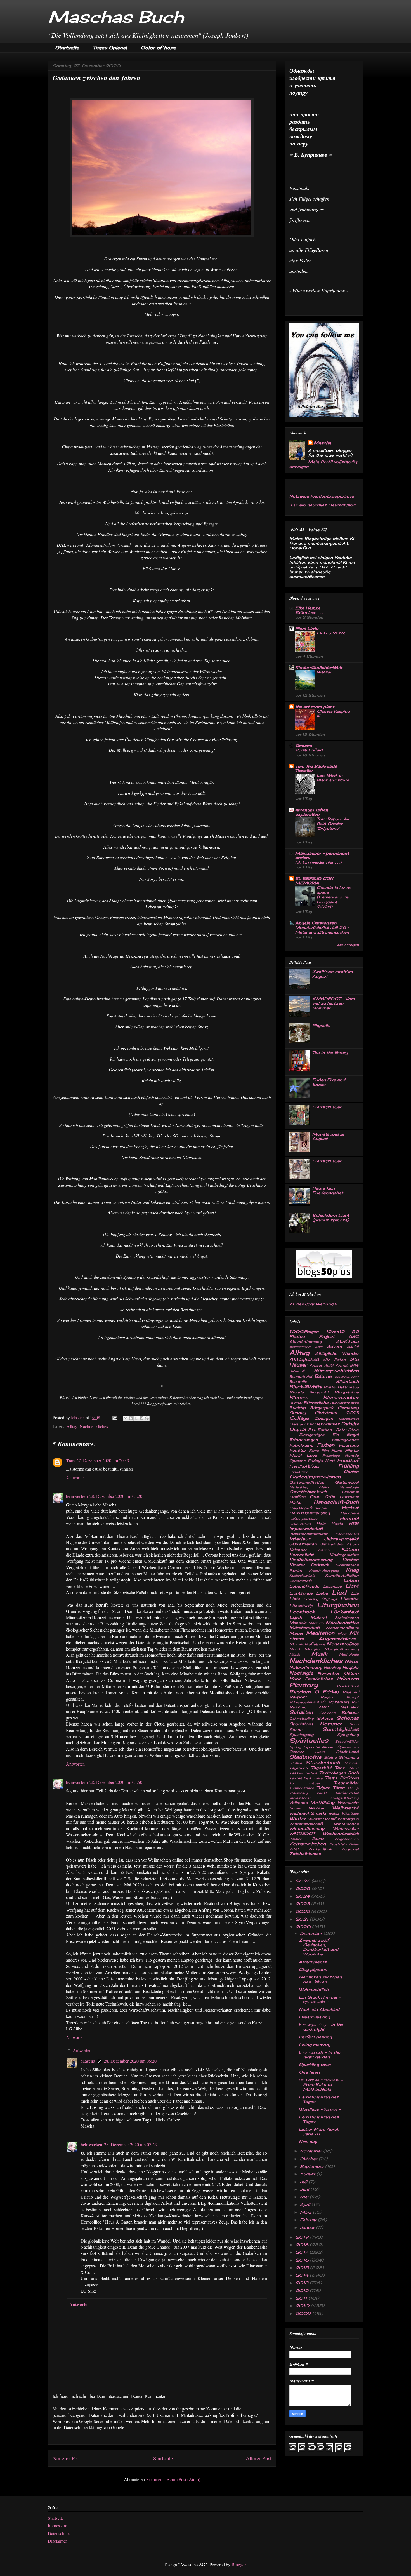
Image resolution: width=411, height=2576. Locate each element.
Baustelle (298, 1382)
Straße (296, 1763)
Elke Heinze (308, 608)
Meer (342, 1633)
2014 (303, 2275)
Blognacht (319, 1392)
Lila (355, 1593)
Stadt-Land (347, 1752)
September (313, 2166)
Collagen (324, 1418)
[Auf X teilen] (136, 1418)
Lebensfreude (304, 1586)
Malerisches (347, 1618)
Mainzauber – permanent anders (322, 855)
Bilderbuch (347, 1381)
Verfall (322, 1793)
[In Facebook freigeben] (141, 1418)
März (306, 2212)
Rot (355, 1702)
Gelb (324, 1487)
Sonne (296, 1730)
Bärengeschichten (336, 1371)
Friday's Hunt (321, 1461)
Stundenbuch (323, 1762)
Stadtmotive (305, 1757)
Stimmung (349, 1757)
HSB (354, 1523)
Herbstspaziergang (310, 1513)
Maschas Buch (116, 17)
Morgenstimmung (342, 1649)
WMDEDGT (302, 1833)
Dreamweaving (314, 2017)
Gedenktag (299, 1487)
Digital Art (303, 1429)
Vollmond (299, 1803)
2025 (303, 1888)
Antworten (75, 1478)
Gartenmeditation (307, 1482)
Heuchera (350, 1513)
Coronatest (349, 1419)
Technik (311, 1773)
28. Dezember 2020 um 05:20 (116, 1496)
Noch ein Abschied (319, 2009)
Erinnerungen (304, 1439)
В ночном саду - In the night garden (320, 2055)
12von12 (335, 1332)
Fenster (298, 1450)
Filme (337, 1450)
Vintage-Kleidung (344, 1798)
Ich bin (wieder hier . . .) (319, 862)
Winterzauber (346, 1829)
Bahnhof (297, 1371)
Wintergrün (348, 1819)
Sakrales (349, 1707)
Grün (330, 1497)
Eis (336, 1435)
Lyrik (296, 1617)
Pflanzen (348, 1679)
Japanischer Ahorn (339, 1544)
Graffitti (297, 1497)
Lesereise (332, 1586)
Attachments (313, 1962)
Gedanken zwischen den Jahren (320, 1979)
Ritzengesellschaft (308, 1702)
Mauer (296, 1633)
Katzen (350, 1549)
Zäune (318, 1839)
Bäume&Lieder (347, 1377)
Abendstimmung (305, 1342)
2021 (303, 1919)
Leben (351, 1580)
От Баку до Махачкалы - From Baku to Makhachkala (321, 2085)
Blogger (238, 2564)
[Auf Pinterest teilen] (147, 1418)
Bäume (323, 1376)
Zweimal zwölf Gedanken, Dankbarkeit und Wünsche (319, 1947)
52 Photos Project (324, 1334)
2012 (303, 2291)
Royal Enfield (309, 750)
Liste (295, 1599)
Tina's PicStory (342, 1778)
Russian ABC (309, 1707)
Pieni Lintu (307, 628)
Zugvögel (350, 1849)
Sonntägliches (341, 1729)
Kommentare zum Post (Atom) (173, 2479)
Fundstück (298, 1472)
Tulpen (323, 1788)
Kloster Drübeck (309, 1565)
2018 (303, 2245)
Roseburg (338, 1702)
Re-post (298, 1697)
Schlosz (350, 1712)
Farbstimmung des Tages (319, 2099)
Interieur (300, 1539)
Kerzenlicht (301, 1554)
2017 (303, 2252)
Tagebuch (299, 1768)
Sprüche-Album (319, 1747)
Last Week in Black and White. (333, 778)
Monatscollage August (328, 1136)
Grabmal (350, 1492)
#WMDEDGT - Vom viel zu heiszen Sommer (334, 1003)
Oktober (309, 2159)
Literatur (350, 1599)
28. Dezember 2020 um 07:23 (130, 2144)
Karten (324, 1550)
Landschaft (301, 1581)
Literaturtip (301, 1606)
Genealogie (349, 1487)
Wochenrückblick (341, 1833)
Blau (342, 1387)
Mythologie (349, 1654)
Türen (339, 1788)
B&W (354, 1365)
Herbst (350, 1508)
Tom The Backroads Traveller (316, 768)
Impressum (57, 2526)
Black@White (306, 1387)
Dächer (296, 1424)
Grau (315, 1497)
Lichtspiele (301, 1593)
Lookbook (302, 1612)
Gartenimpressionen (315, 1477)
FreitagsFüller (327, 1107)
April (306, 2204)
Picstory (304, 1685)
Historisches (300, 1524)
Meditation (320, 1633)
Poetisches (348, 1686)
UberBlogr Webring (313, 1304)
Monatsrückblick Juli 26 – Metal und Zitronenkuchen (322, 930)
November (329, 1673)
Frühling (349, 1466)
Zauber (295, 1839)
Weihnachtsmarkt (308, 1813)
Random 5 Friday (314, 1692)
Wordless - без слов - (320, 2109)
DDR (309, 1424)
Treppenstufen (302, 1788)
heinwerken (77, 1496)
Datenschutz (59, 2533)
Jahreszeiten (303, 1544)
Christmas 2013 (337, 1413)
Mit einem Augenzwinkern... (324, 1636)
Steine (330, 1757)
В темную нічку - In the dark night (321, 2027)
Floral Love (303, 1455)
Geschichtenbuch (308, 1492)
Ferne (314, 1451)
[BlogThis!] (131, 1418)
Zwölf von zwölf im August (333, 974)
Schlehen (327, 1713)
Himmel (349, 1518)
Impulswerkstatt (306, 1528)
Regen (327, 1697)
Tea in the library (330, 1053)
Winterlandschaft (306, 1824)
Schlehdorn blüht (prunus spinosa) (331, 1218)
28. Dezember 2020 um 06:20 (130, 2061)
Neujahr (351, 1667)
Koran (296, 1570)
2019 (303, 2237)
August (308, 2174)
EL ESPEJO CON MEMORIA (314, 881)
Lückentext (345, 1612)
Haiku (295, 1502)
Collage (299, 1418)
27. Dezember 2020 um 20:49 (103, 1460)
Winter (298, 1818)
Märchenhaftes (342, 1622)
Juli (304, 2182)
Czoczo (304, 745)
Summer (352, 1763)
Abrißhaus (347, 1341)
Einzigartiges (312, 1435)
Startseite (67, 48)
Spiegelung (348, 1735)
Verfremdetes (347, 1793)
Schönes (348, 1718)
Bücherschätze (344, 1403)
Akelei (353, 1347)
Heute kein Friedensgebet (328, 1190)
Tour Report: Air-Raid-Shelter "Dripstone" (334, 824)
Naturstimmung (306, 1667)
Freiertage (331, 1456)
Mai (305, 2197)
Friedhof (348, 1460)
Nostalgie (301, 1673)
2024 (303, 1896)
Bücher (296, 1403)
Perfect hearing (315, 2037)
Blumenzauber (341, 1397)
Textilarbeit (300, 1778)
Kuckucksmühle (302, 1576)
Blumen (299, 1397)
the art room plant (315, 707)
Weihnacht (345, 1808)
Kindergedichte (344, 1555)
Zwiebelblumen (305, 1854)
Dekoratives (327, 1424)
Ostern (351, 1673)
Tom (70, 1460)
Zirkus (354, 1844)
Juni (305, 2189)
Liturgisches (338, 1605)
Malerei (318, 1617)
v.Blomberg (299, 1793)
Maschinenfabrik (342, 1628)
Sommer (331, 1724)
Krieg (352, 1570)
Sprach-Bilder (347, 1741)
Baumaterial (301, 1377)
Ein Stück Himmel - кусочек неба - (320, 1999)
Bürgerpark (322, 1408)
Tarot (354, 1768)
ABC (354, 1336)
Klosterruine (347, 1565)
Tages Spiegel (110, 48)
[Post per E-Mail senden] (114, 1417)
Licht (352, 1586)
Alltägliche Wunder (337, 1353)
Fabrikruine (301, 1445)
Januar (308, 2227)
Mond (295, 1649)
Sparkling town (315, 2064)
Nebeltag (332, 1667)
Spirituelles (309, 1740)
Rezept (353, 1697)
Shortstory (301, 1724)
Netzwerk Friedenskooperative (322, 496)
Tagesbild (321, 1768)
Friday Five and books (329, 1082)
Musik (319, 1654)
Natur (352, 1661)
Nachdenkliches (94, 1426)
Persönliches (319, 1679)
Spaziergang (301, 1735)
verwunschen (300, 1798)
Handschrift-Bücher (308, 1508)
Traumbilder (346, 1783)
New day (308, 2141)
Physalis (321, 1025)
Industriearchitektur (308, 1534)
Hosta (337, 1524)
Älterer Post (259, 2458)
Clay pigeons (313, 1969)
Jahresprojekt (342, 1539)
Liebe (322, 1593)
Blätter (330, 1387)
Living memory (315, 2045)
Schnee (325, 1718)
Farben (326, 1445)
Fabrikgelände (345, 1440)
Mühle (295, 1654)
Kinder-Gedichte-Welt (319, 667)
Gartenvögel (347, 1482)
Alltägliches (304, 1359)
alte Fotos (334, 1360)
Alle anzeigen (348, 945)
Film (325, 1451)
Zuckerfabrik (320, 1849)
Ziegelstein (337, 1844)
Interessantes (347, 1534)
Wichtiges (350, 1813)
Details (350, 1424)
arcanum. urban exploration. (312, 812)
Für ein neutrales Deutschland (322, 505)
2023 (303, 1904)
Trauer (314, 1783)
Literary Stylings (320, 1599)
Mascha (88, 2061)
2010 (303, 2306)
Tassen (296, 1773)
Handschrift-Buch (336, 1502)
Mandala (298, 1623)
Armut (342, 1365)
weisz (334, 1813)
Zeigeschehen (347, 1839)
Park (295, 1679)
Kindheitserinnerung (311, 1560)
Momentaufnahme (307, 1644)
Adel (319, 1347)
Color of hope (158, 48)
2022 (303, 1911)
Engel (353, 1434)
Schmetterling (302, 1719)
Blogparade (347, 1392)
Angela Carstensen (316, 923)
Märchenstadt (305, 1627)
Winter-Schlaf (322, 1819)
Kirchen (351, 1560)
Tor (292, 1783)
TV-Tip (353, 1788)
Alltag (72, 1426)
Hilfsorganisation (304, 1519)
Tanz (340, 1768)
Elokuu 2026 (331, 633)
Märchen (316, 1623)
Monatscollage (343, 1644)
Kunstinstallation (342, 1575)
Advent (335, 1346)
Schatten (301, 1712)
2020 (304, 1927)
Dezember (312, 1933)
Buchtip (297, 1408)
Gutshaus (349, 1497)
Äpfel (329, 1365)
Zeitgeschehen (308, 1844)
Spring (295, 1747)
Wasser (324, 672)
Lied (339, 1592)
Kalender (298, 1550)
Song (354, 1724)
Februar (309, 2220)
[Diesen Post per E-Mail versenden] (126, 1418)
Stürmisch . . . (309, 612)
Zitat (294, 1849)
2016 (303, 2260)
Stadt (320, 1752)
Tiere (318, 1778)
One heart (310, 2072)
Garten (351, 1471)
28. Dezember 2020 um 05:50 (116, 1782)
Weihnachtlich (314, 1989)
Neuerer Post (67, 2458)
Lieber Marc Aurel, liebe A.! (319, 2131)
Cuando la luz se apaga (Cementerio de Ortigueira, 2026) (334, 897)
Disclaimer (57, 2541)
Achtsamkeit (300, 1347)
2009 (304, 2313)
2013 (303, 2283)
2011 (302, 2298)
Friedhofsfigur (305, 1466)
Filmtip (352, 1450)
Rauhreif (351, 1692)
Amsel (316, 1365)
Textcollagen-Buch (339, 1773)
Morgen (312, 1649)
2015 (303, 2268)
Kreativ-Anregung (324, 1571)
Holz (321, 1524)
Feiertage (349, 1445)
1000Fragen (304, 1332)
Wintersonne (346, 1824)
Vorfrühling (323, 1802)
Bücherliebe (316, 1403)
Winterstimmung (307, 1828)
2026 (303, 1881)
